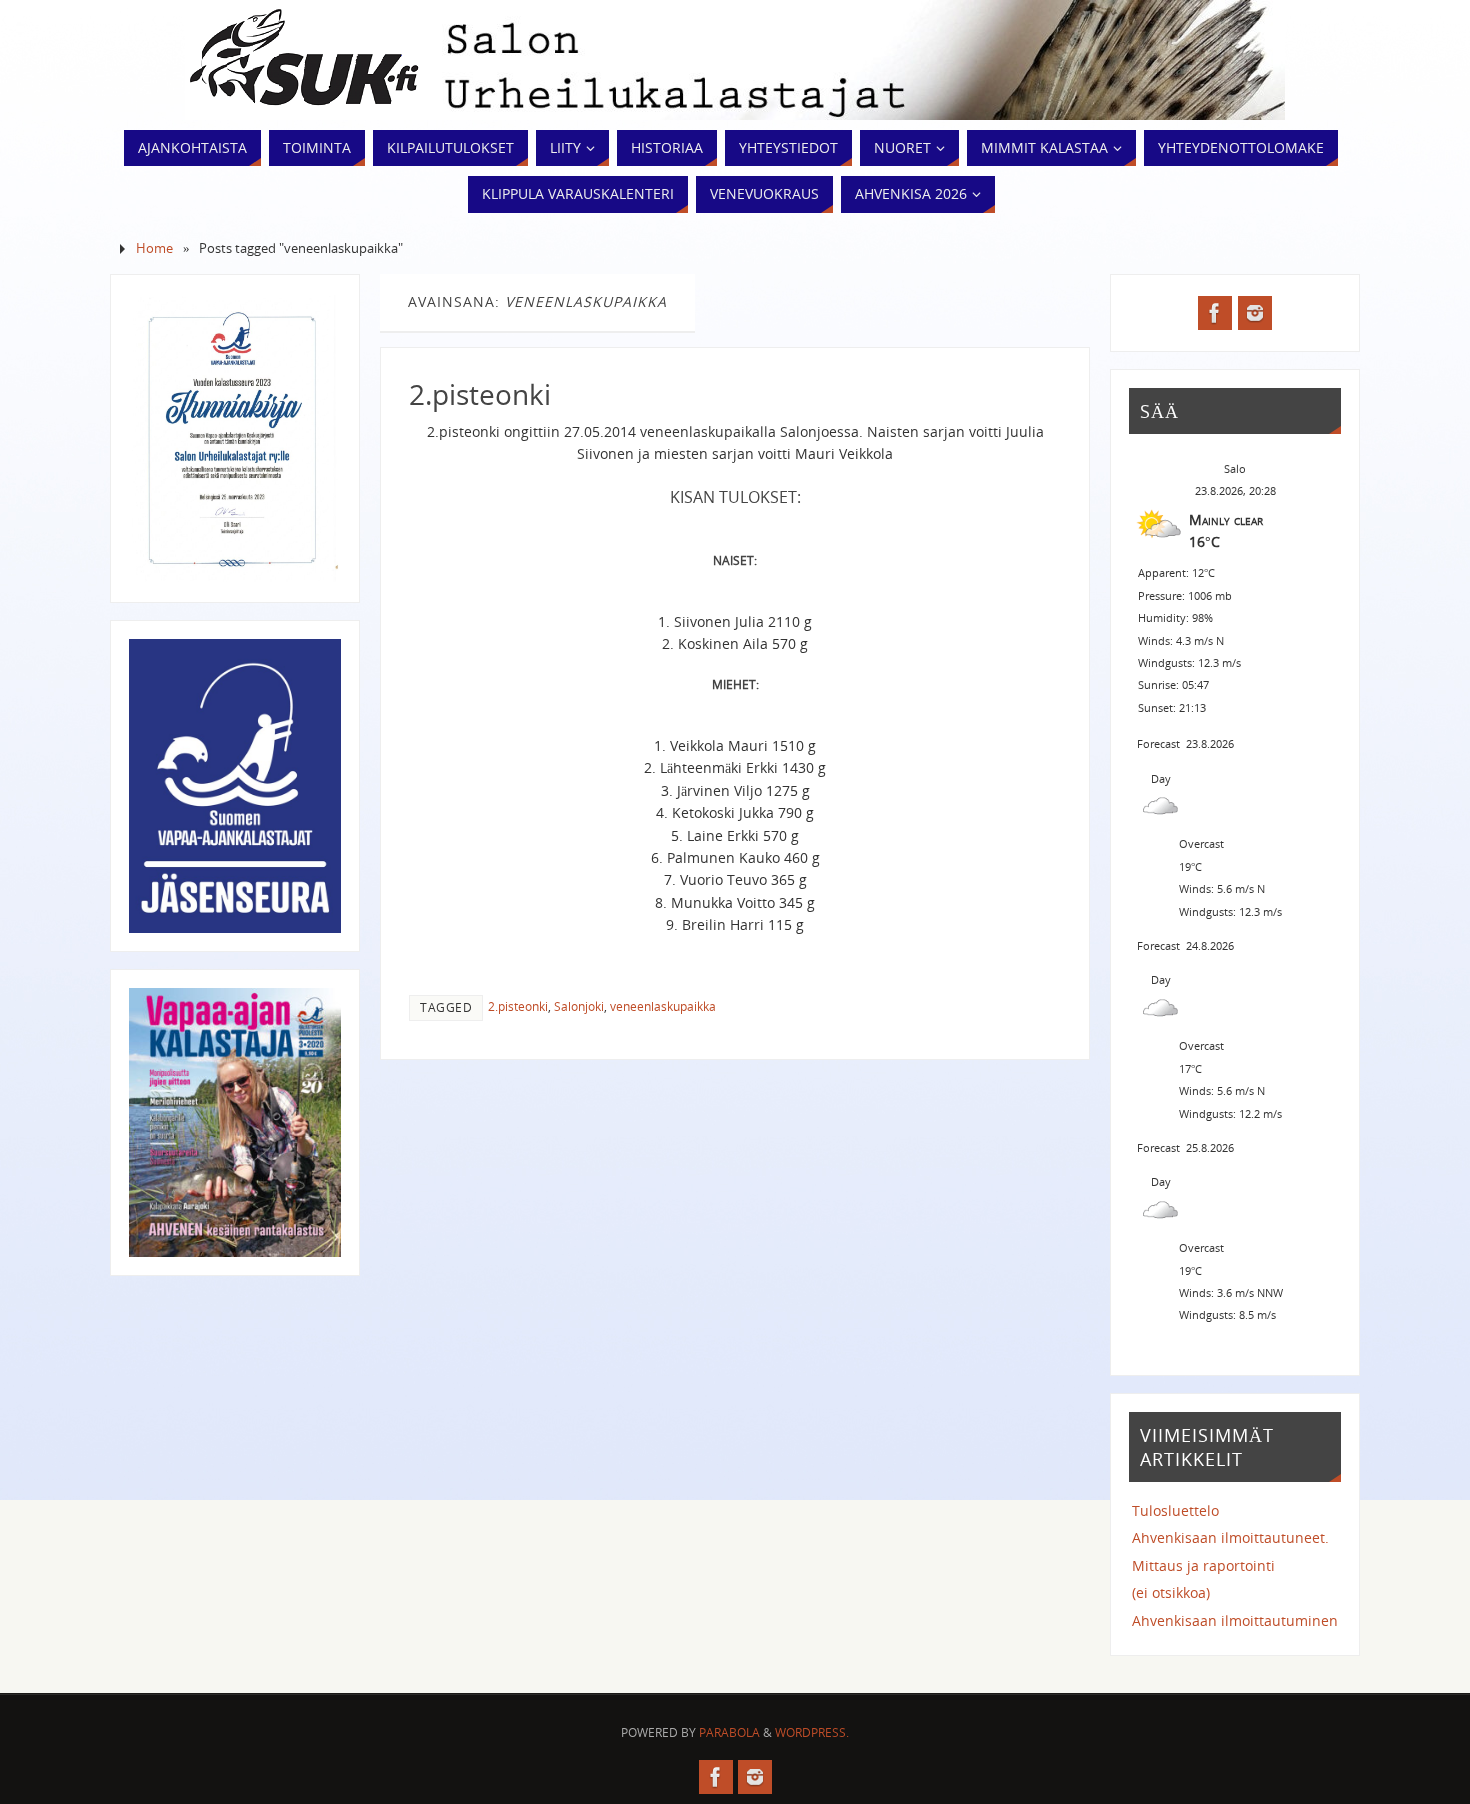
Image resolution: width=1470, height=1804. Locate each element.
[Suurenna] (315, 319)
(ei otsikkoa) (1171, 1592)
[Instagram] (1255, 313)
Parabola (729, 1732)
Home (154, 248)
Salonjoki (579, 1006)
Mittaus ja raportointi (1203, 1565)
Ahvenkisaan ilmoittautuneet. (1230, 1537)
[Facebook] (1215, 313)
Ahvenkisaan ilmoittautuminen (1235, 1620)
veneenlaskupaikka (663, 1006)
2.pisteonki (480, 394)
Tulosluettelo (1175, 1510)
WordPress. (812, 1732)
